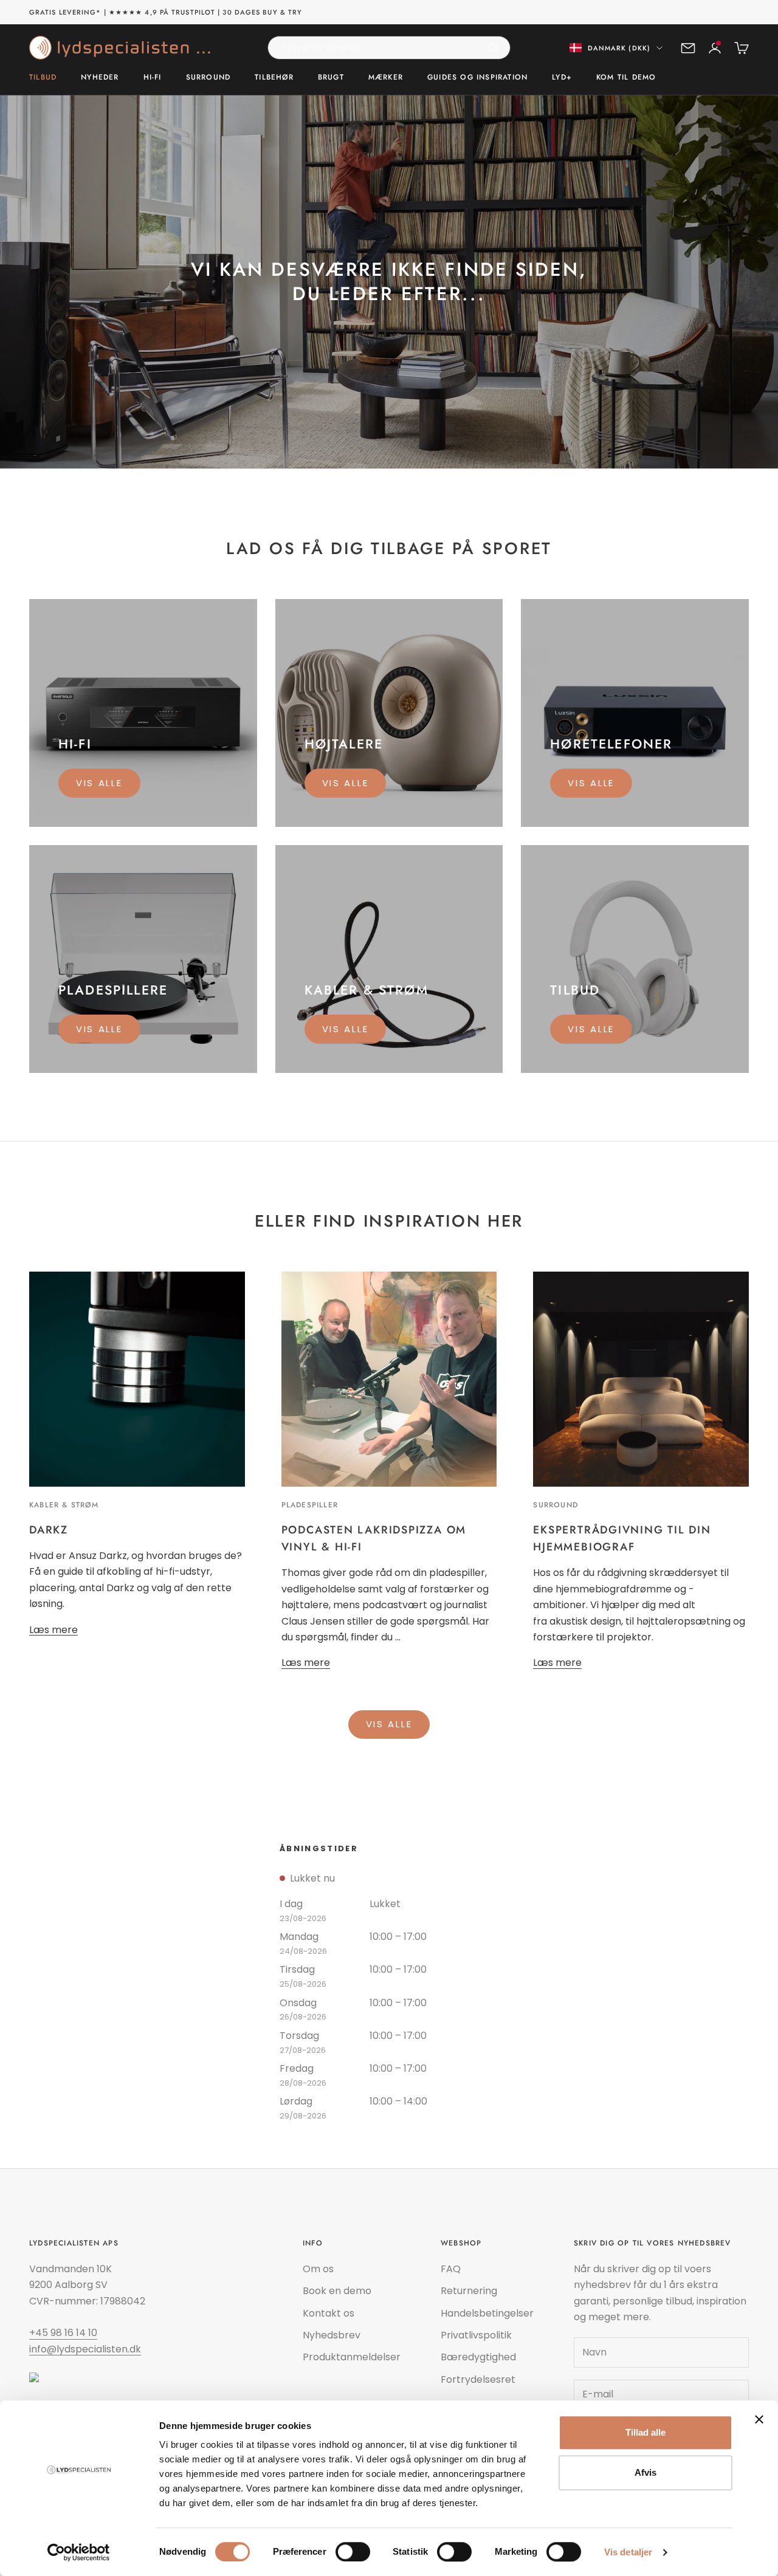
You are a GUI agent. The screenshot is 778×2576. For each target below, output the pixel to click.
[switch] (353, 2552)
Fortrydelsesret (478, 2379)
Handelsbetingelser (487, 2313)
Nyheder (100, 78)
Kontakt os (329, 2313)
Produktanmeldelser (352, 2357)
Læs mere (53, 1630)
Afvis (645, 2472)
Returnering (469, 2291)
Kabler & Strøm (64, 1505)
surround (556, 1505)
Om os (318, 2269)
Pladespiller (310, 1505)
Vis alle (99, 783)
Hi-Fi (153, 78)
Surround (208, 78)
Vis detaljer (628, 2552)
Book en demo (337, 2291)
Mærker (386, 78)
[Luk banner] (759, 2419)
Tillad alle (645, 2432)
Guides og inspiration (477, 78)
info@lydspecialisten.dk (85, 2349)
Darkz (49, 1530)
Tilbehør (274, 78)
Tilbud (43, 78)
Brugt (331, 78)
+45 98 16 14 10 (63, 2333)
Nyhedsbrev (332, 2335)
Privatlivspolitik (476, 2335)
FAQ (451, 2269)
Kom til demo (626, 78)
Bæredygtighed (478, 2357)
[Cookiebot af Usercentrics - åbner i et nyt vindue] (79, 2552)
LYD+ (562, 78)
